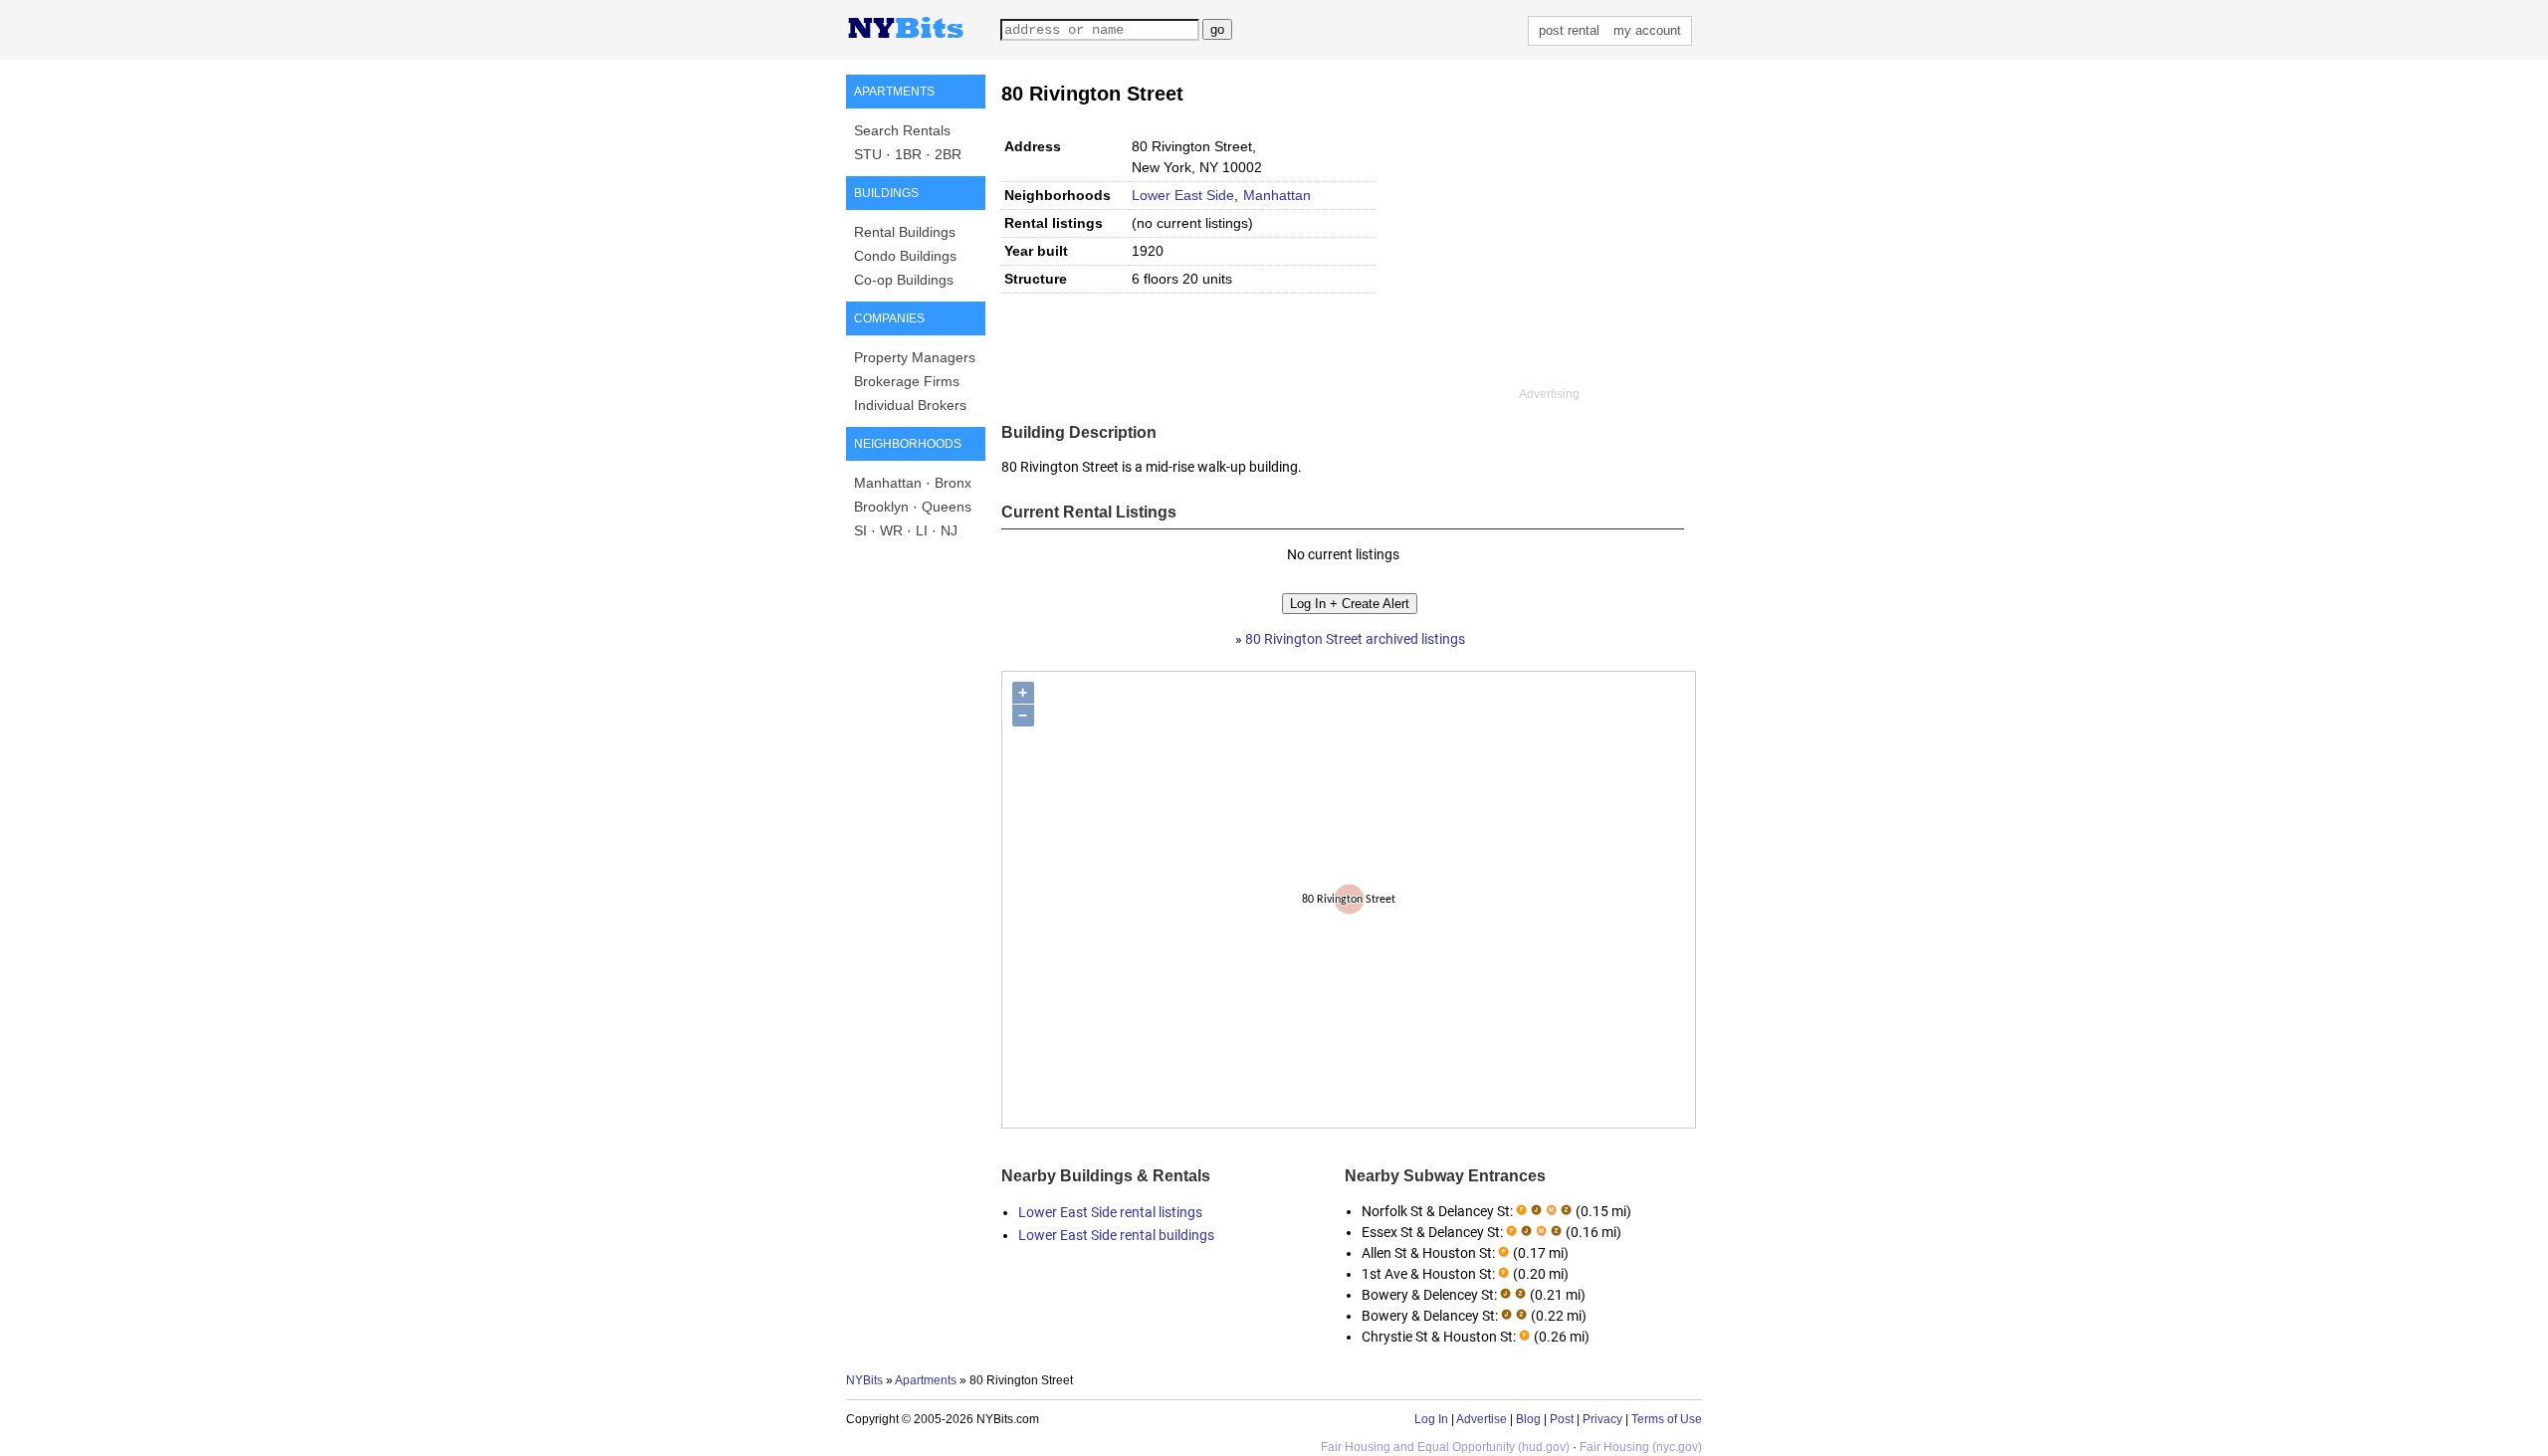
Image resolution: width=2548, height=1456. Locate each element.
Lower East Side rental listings (1110, 1212)
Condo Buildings (905, 256)
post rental (1569, 30)
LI (922, 530)
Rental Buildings (905, 232)
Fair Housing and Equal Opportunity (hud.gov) (1445, 1447)
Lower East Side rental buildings (1116, 1235)
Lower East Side (1183, 195)
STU (868, 154)
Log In (1431, 1419)
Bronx (953, 483)
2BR (948, 154)
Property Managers (915, 357)
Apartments (926, 1380)
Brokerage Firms (907, 381)
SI (860, 530)
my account (1647, 30)
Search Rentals (902, 130)
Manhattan (888, 483)
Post (1562, 1419)
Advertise (1482, 1419)
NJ (949, 530)
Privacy (1602, 1419)
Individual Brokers (910, 405)
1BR (908, 154)
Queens (947, 507)
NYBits (864, 1380)
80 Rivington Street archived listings (1355, 639)
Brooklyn (881, 507)
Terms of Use (1667, 1419)
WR (891, 530)
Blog (1528, 1419)
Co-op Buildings (904, 280)
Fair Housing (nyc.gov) (1641, 1447)
